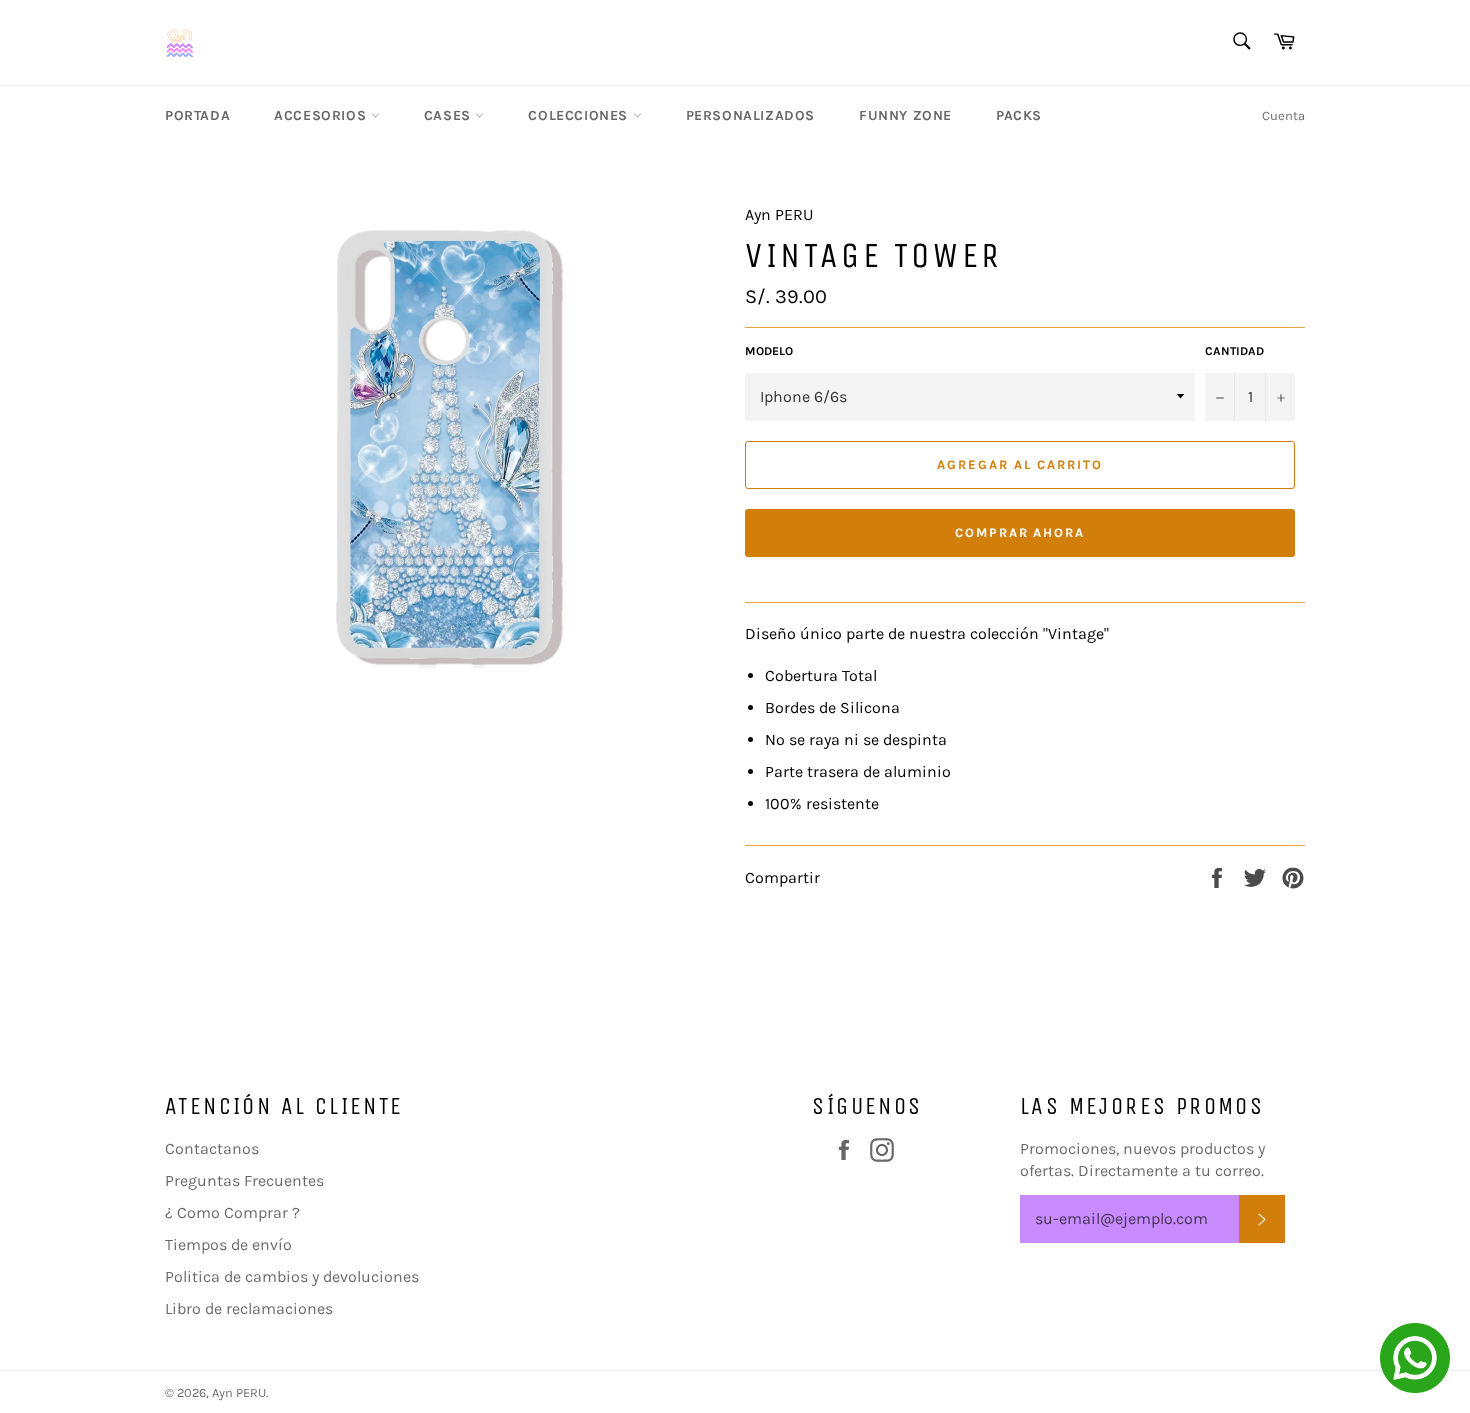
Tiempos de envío (228, 1244)
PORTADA (197, 115)
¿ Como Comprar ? (232, 1212)
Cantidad (1234, 351)
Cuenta (1283, 115)
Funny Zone (905, 115)
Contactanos (212, 1148)
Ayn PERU (239, 1392)
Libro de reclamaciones (249, 1308)
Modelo (769, 351)
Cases (450, 115)
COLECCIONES (580, 115)
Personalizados (750, 115)
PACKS (1019, 115)
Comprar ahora (1020, 532)
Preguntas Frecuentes (244, 1180)
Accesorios (322, 115)
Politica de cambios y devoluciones (292, 1276)
